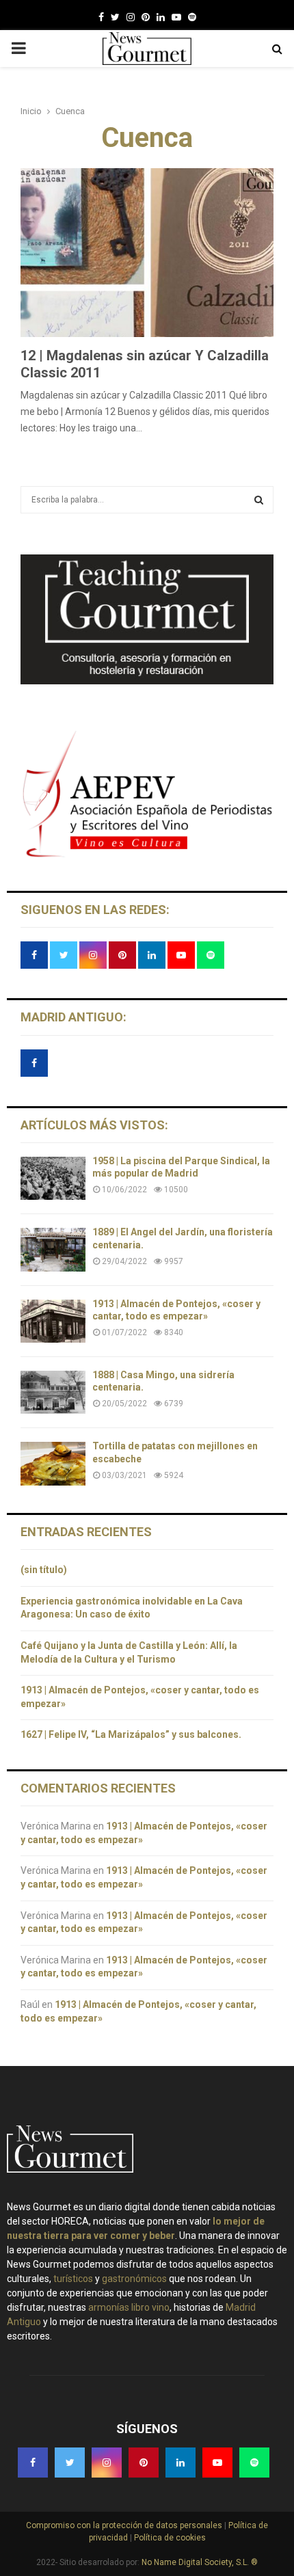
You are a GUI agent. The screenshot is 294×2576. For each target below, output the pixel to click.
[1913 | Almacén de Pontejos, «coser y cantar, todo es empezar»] (53, 1321)
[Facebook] (101, 17)
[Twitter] (115, 17)
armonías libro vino (129, 2307)
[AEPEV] (147, 856)
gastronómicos (134, 2279)
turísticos (73, 2279)
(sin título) (44, 1570)
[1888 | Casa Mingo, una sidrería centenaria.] (53, 1392)
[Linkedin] (161, 17)
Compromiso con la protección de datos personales (125, 2525)
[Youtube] (176, 17)
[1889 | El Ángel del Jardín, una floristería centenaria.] (53, 1249)
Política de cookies (169, 2538)
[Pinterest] (146, 17)
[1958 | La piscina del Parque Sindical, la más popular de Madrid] (53, 1178)
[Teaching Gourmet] (147, 681)
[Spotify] (192, 17)
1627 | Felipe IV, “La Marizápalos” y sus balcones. (132, 1734)
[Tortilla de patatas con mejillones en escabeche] (53, 1463)
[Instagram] (131, 17)
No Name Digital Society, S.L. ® (200, 2562)
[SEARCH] (259, 500)
